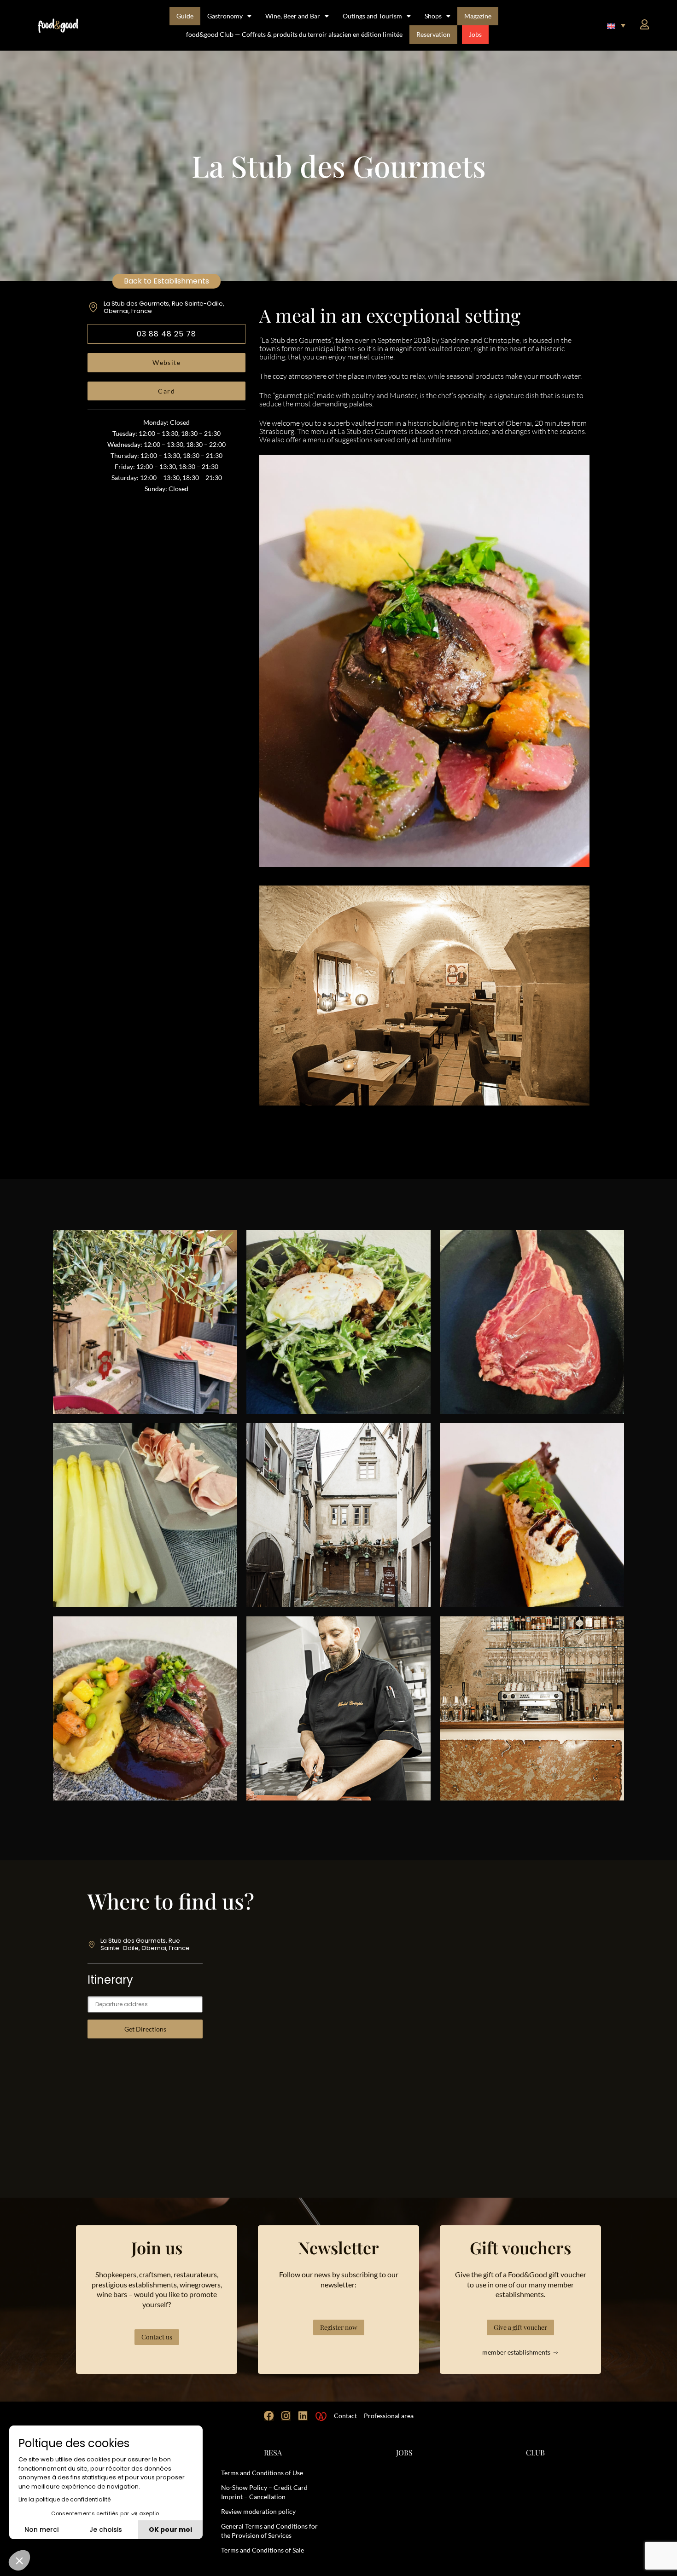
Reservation (433, 34)
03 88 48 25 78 (166, 334)
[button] (616, 25)
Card (166, 391)
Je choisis (106, 2530)
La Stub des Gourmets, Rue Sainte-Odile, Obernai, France (164, 307)
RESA (273, 2452)
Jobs (475, 34)
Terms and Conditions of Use (262, 2473)
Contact (345, 2416)
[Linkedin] (303, 2416)
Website (166, 362)
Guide (185, 16)
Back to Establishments (166, 281)
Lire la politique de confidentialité (64, 2499)
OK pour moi (170, 2530)
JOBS (404, 2452)
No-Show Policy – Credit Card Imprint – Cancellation (264, 2492)
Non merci (41, 2530)
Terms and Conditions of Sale (263, 2550)
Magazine (478, 16)
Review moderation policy (258, 2511)
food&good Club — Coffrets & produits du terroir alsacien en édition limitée (294, 34)
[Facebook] (269, 2416)
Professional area (389, 2416)
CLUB (535, 2452)
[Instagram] (286, 2416)
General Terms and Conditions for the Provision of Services (269, 2531)
